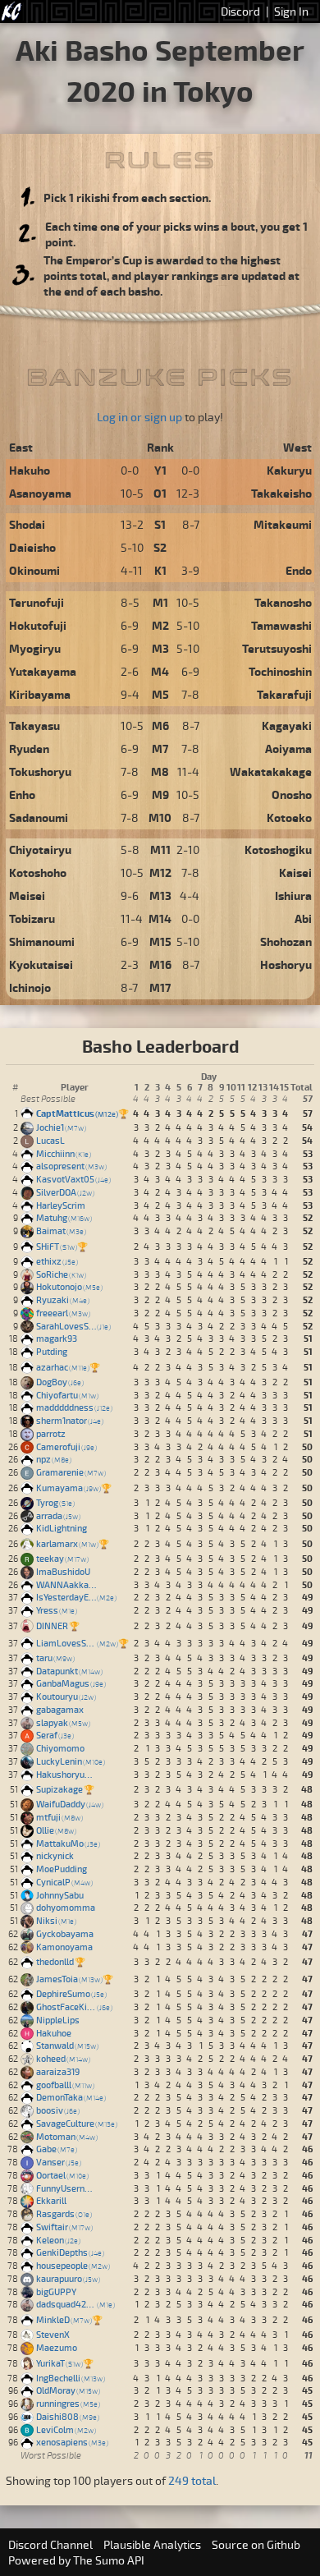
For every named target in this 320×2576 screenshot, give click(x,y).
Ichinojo (30, 987)
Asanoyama (40, 493)
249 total (192, 2480)
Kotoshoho (38, 872)
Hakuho (30, 470)
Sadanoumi (39, 817)
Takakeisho (281, 493)
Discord (240, 11)
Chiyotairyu (40, 849)
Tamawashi (281, 625)
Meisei (27, 895)
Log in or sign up (139, 417)
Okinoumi (34, 570)
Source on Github (256, 2544)
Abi (303, 918)
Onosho (292, 794)
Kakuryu (289, 470)
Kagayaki (287, 726)
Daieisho (32, 547)
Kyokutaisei (41, 964)
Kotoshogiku (278, 849)
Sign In (291, 11)
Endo (299, 570)
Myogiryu (35, 648)
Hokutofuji (38, 625)
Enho (22, 794)
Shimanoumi (42, 941)
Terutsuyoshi (277, 648)
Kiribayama (40, 694)
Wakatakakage (271, 771)
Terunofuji (37, 602)
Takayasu (34, 726)
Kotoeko (289, 817)
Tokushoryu (40, 771)
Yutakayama (43, 671)
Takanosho (283, 602)
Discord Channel (50, 2544)
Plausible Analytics (152, 2544)
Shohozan (286, 941)
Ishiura (293, 895)
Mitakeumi (283, 524)
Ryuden (29, 748)
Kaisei (295, 872)
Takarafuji (284, 694)
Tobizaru (32, 918)
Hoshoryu (286, 964)
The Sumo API (109, 2560)
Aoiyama (288, 748)
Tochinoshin (280, 671)
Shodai (27, 524)
